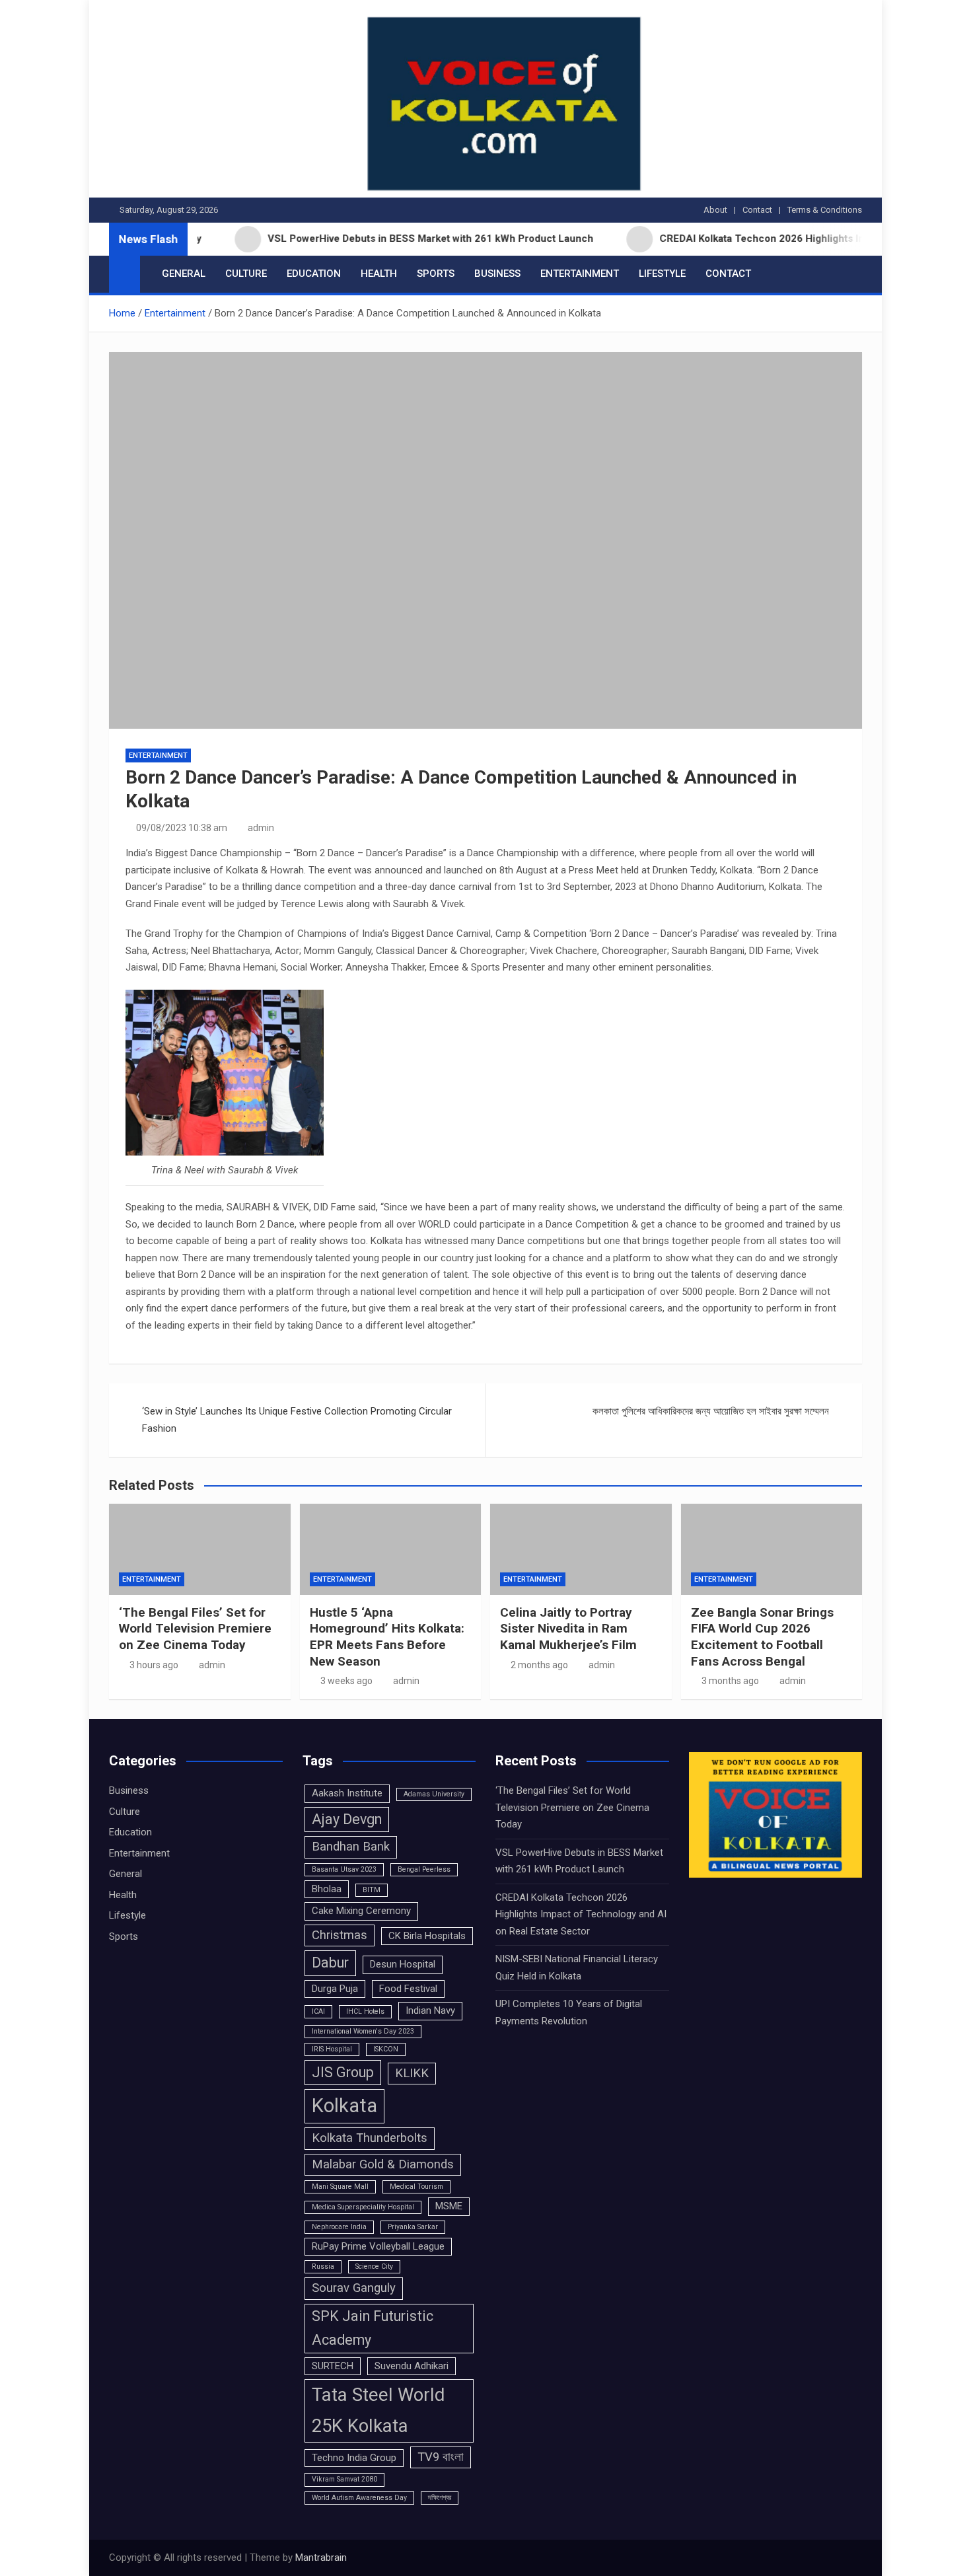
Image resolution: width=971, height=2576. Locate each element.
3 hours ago (154, 1665)
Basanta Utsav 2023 (344, 1869)
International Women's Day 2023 (363, 2031)
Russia (323, 2266)
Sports (436, 274)
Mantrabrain (321, 2558)
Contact (757, 210)
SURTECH (333, 2366)
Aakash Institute (347, 1793)
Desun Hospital (403, 1964)
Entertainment (580, 274)
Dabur (330, 1963)
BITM (372, 1890)
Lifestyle (662, 274)
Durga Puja (335, 1989)
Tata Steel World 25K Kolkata (378, 2410)
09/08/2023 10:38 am (182, 828)
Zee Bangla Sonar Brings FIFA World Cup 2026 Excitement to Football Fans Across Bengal (762, 1637)
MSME (449, 2206)
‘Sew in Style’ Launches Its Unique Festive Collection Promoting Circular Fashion (297, 1420)
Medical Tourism (416, 2187)
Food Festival (408, 1989)
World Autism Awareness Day (359, 2498)
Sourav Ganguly (354, 2288)
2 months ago (539, 1665)
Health (379, 274)
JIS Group (343, 2072)
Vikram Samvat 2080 (344, 2479)
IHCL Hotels (365, 2011)
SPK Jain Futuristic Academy (373, 2328)
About (715, 210)
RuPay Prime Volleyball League (378, 2246)
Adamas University (434, 1794)
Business (497, 274)
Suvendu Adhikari (412, 2366)
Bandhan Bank (351, 1847)
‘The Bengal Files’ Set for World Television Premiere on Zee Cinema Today (195, 1629)
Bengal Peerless (424, 1869)
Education (314, 274)
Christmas (340, 1935)
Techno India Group (354, 2458)
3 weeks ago (346, 1681)
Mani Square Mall (340, 2187)
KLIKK (412, 2073)
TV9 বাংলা (441, 2457)
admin (261, 828)
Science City (374, 2266)
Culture (246, 274)
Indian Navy (430, 2010)
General (184, 274)
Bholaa (327, 1889)
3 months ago (730, 1681)
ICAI (318, 2011)
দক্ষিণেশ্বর (440, 2498)
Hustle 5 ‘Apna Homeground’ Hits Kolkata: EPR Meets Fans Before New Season (387, 1637)
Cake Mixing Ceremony (361, 1911)
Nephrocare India (339, 2227)
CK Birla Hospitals (427, 1936)
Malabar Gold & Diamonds (383, 2164)
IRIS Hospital (332, 2049)
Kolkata (344, 2106)
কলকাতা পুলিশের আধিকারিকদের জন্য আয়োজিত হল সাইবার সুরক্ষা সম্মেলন (711, 1411)
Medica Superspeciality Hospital (363, 2207)
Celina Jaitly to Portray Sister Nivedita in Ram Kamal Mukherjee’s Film (568, 1629)
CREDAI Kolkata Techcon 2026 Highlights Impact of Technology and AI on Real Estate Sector (581, 1914)
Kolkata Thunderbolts (370, 2138)
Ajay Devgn (347, 1819)
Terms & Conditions (825, 210)
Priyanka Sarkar (413, 2227)
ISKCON (386, 2049)
